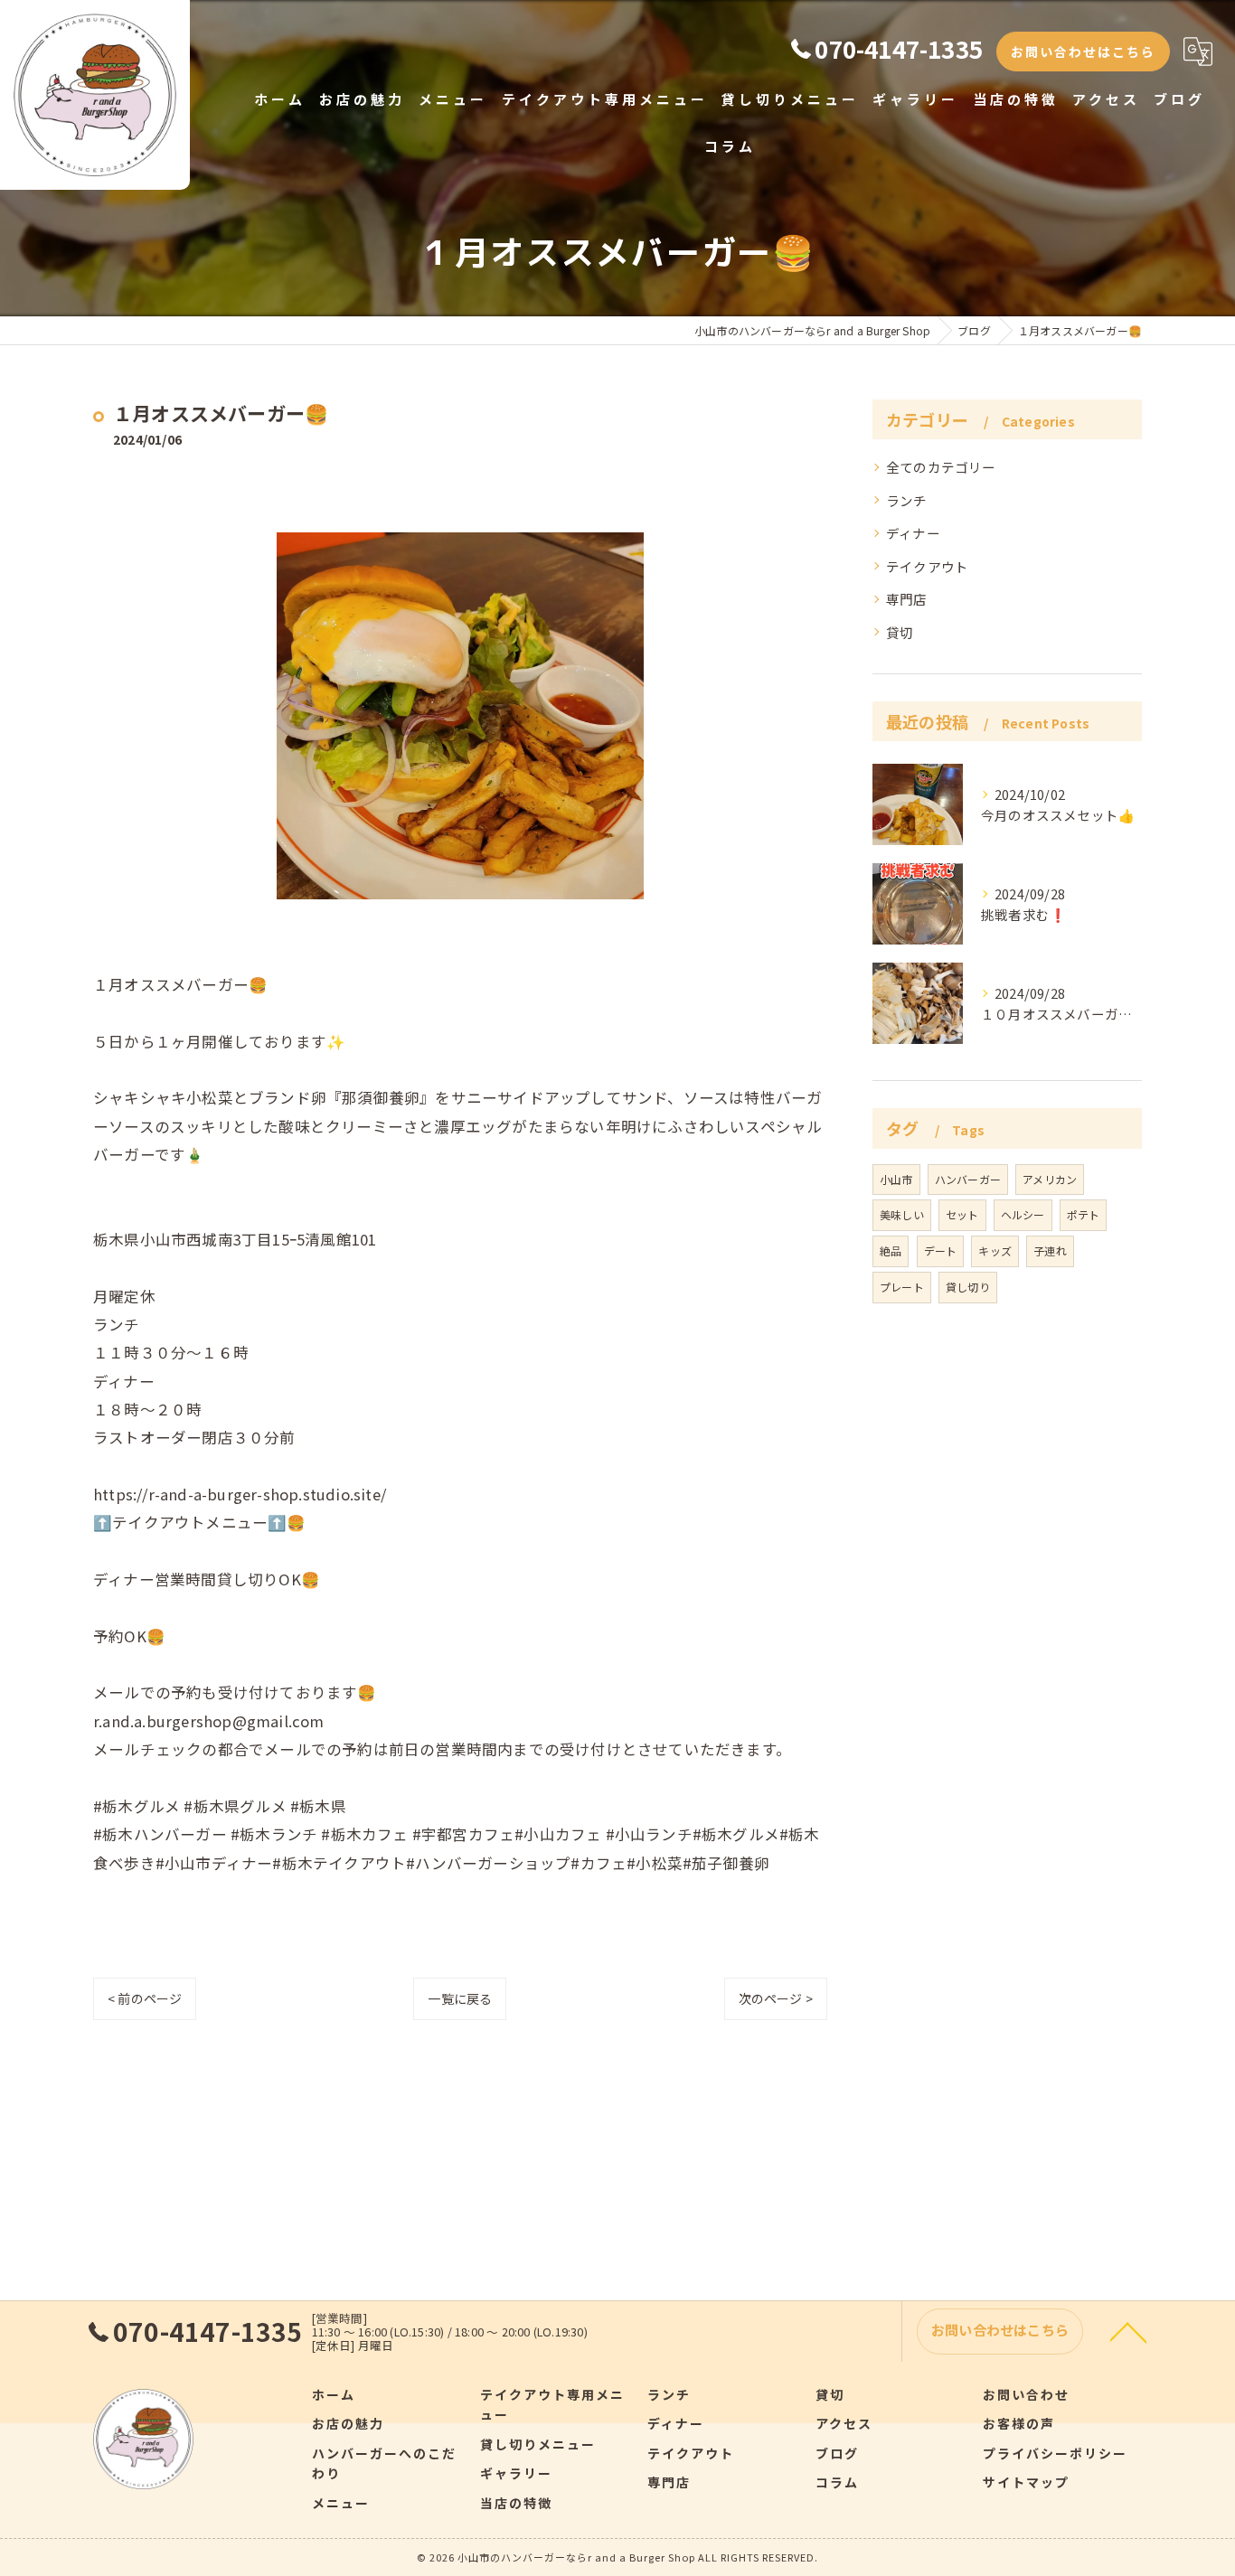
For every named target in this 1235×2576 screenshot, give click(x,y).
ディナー (913, 533)
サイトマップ (1026, 2482)
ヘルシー (1023, 1214)
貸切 (900, 632)
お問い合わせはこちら (1083, 52)
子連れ (1050, 1250)
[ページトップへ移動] (1128, 2331)
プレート (902, 1287)
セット (962, 1214)
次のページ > (776, 1998)
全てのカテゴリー (941, 467)
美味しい (902, 1214)
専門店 (907, 599)
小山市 (896, 1179)
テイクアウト (927, 566)
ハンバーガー (968, 1179)
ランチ (907, 500)
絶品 (891, 1250)
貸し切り (968, 1287)
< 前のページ (145, 1998)
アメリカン (1050, 1179)
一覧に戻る (460, 1998)
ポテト (1084, 1214)
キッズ (995, 1250)
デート (941, 1250)
